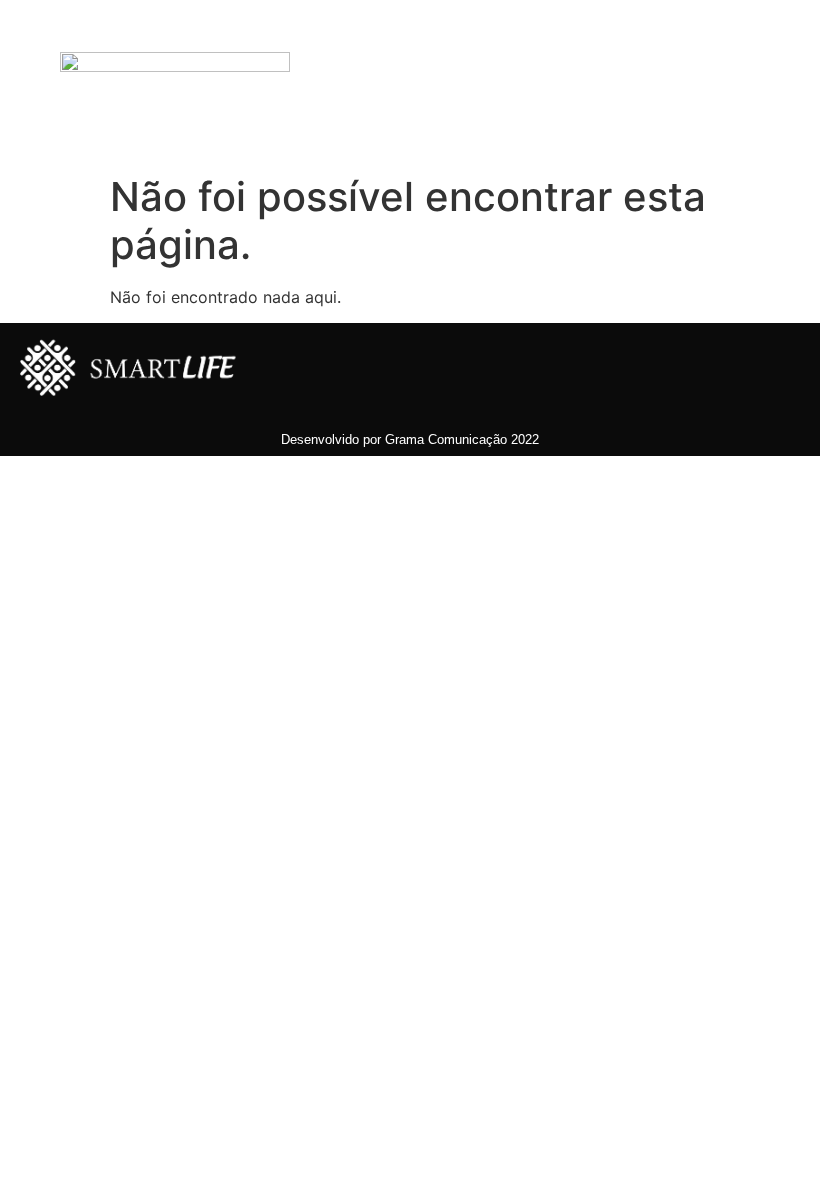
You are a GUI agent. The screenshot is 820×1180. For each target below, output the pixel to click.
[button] (434, 85)
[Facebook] (650, 45)
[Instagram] (650, 125)
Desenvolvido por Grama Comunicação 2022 (410, 439)
